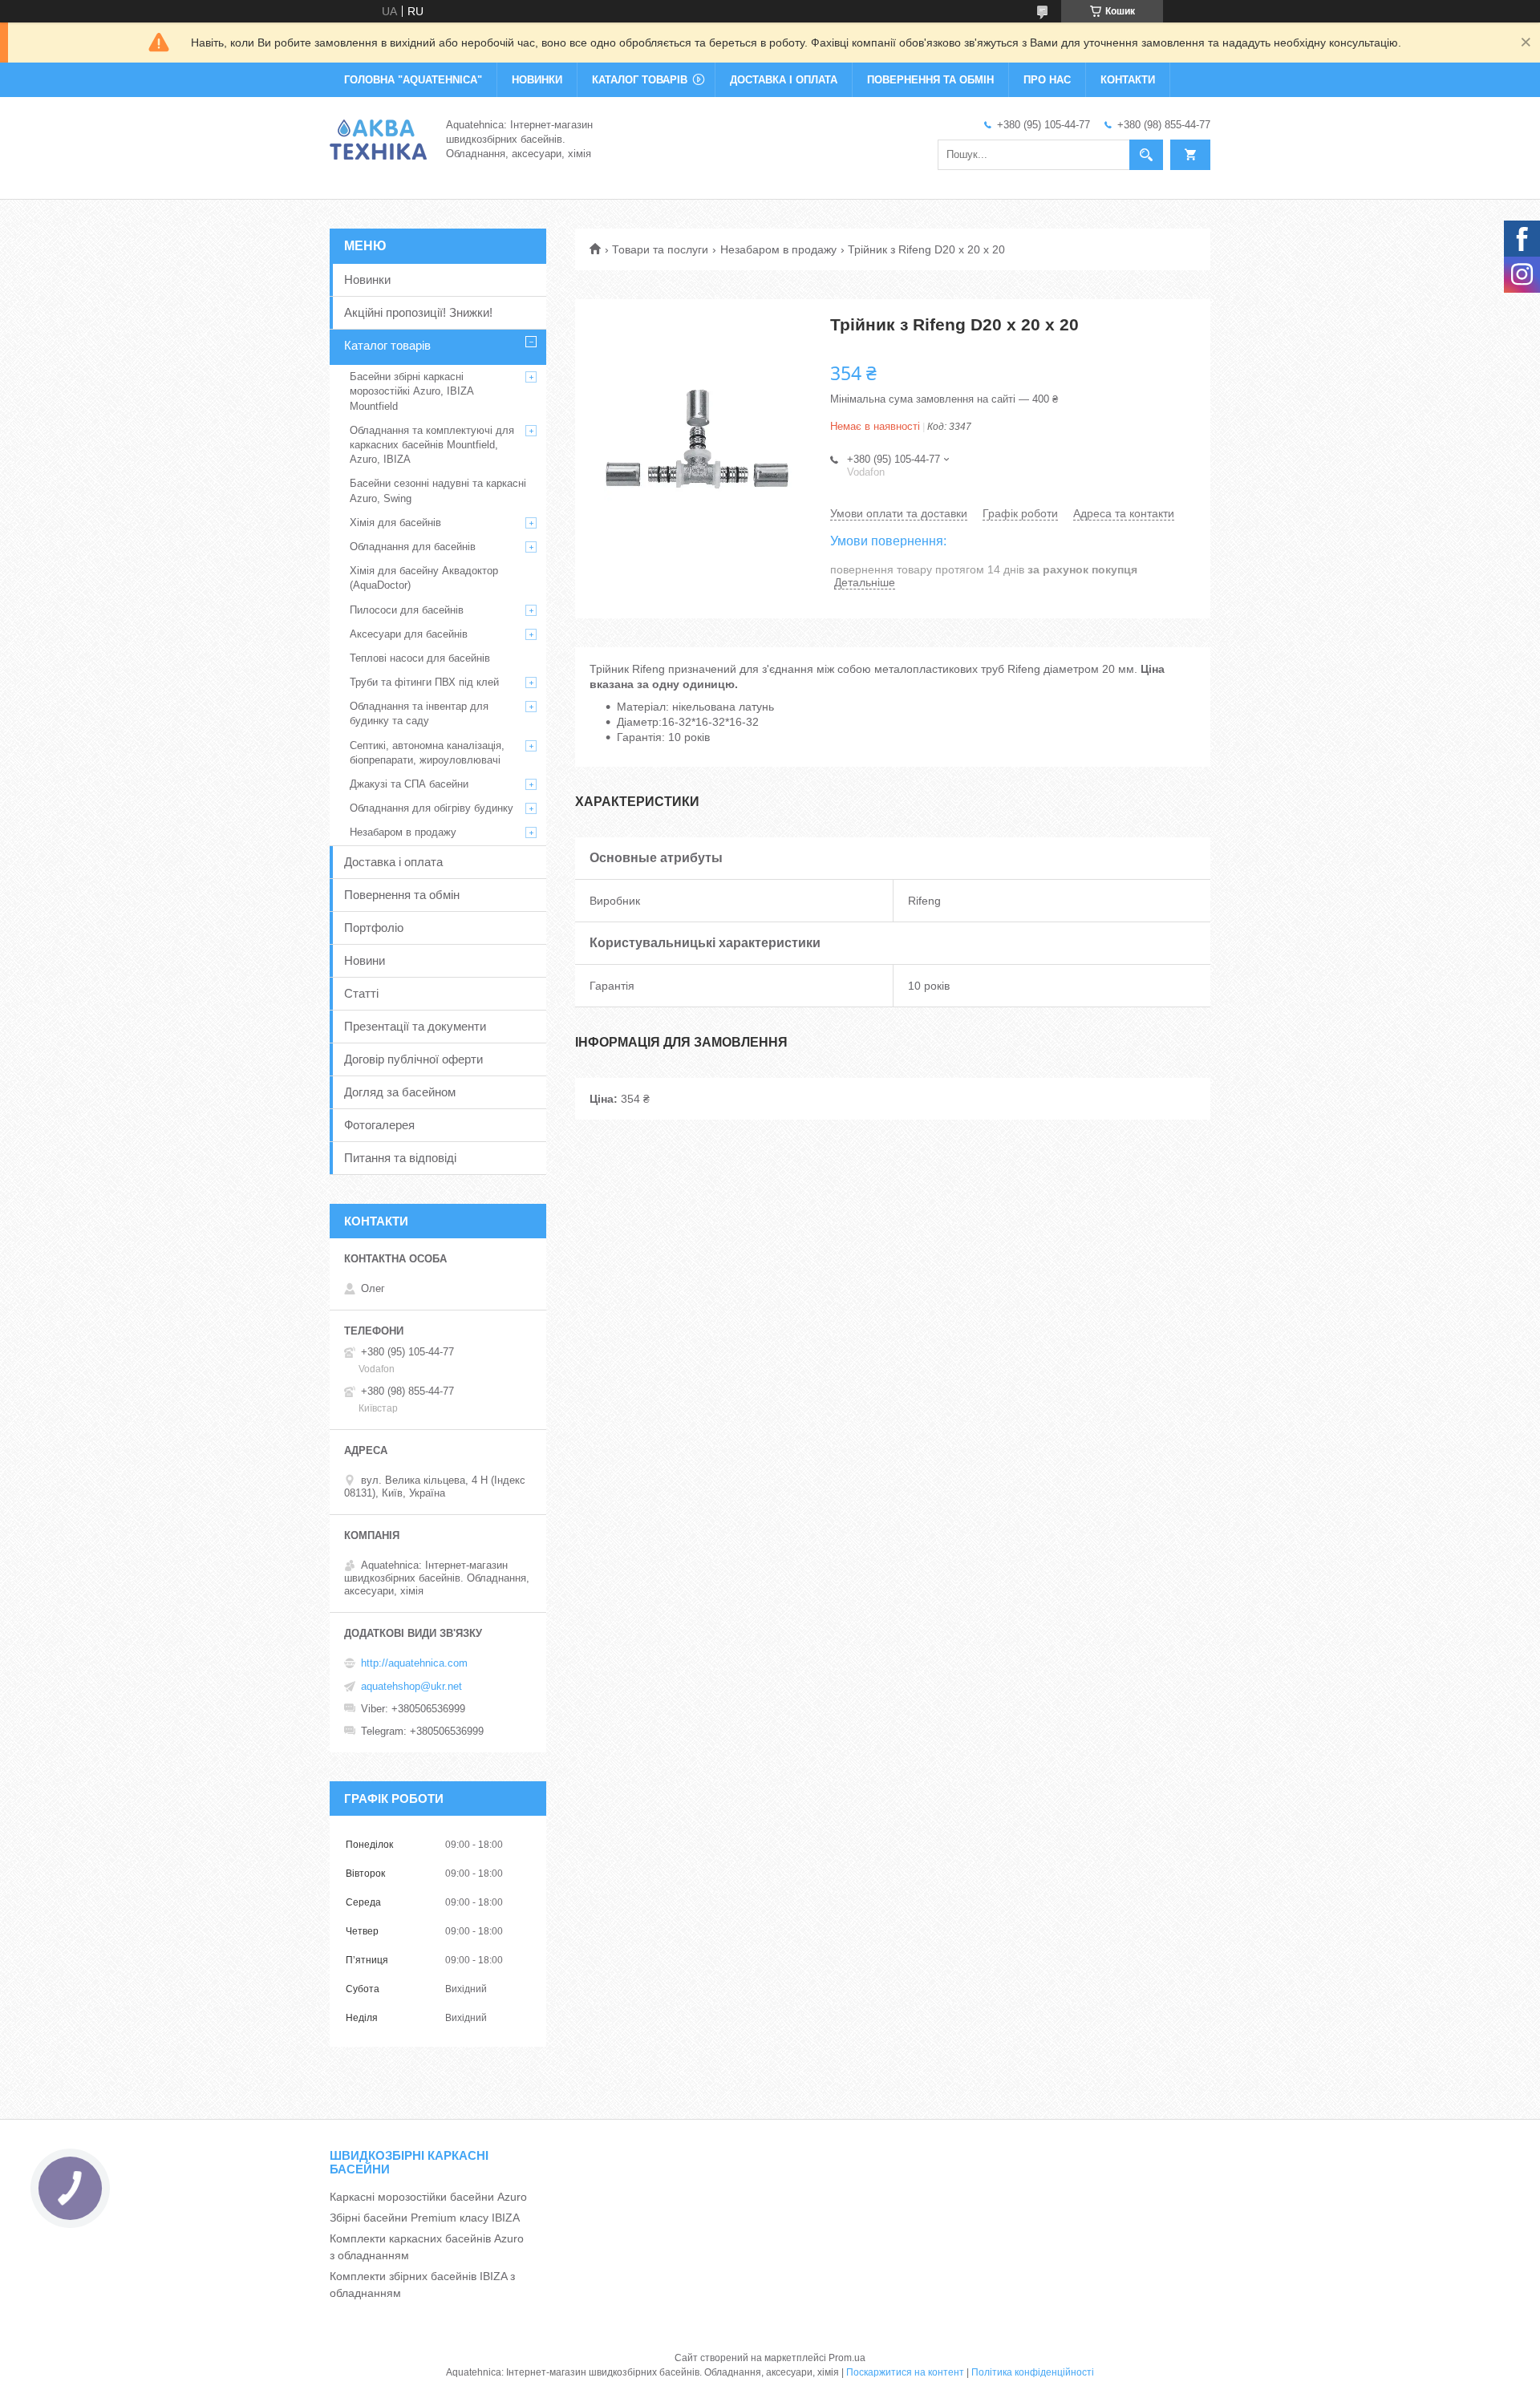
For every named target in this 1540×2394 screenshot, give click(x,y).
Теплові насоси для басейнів (420, 658)
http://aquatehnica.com (414, 1663)
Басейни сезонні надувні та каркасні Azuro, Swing (438, 490)
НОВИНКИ (537, 80)
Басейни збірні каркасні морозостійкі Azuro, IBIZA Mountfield (411, 391)
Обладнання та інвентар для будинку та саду (419, 713)
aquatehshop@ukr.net (411, 1686)
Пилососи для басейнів (407, 610)
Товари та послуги (660, 249)
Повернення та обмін (402, 895)
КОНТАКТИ (1128, 80)
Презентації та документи (415, 1026)
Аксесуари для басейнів (409, 634)
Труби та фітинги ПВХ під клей (424, 682)
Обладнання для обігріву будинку (432, 808)
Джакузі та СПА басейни (409, 784)
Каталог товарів (387, 345)
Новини (365, 960)
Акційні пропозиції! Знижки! (418, 312)
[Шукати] (1146, 155)
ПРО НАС (1047, 80)
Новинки (367, 280)
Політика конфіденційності (1033, 2372)
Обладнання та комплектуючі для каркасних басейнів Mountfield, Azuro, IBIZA (432, 445)
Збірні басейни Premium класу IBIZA (425, 2218)
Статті (361, 993)
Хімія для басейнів (395, 523)
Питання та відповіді (400, 1158)
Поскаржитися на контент (905, 2372)
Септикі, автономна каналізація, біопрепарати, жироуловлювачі (427, 753)
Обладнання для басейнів (413, 547)
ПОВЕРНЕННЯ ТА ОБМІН (930, 80)
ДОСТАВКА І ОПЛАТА (784, 80)
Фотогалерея (379, 1125)
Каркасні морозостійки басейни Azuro (428, 2197)
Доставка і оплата (393, 862)
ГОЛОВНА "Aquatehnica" (413, 80)
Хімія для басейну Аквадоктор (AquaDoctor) (424, 578)
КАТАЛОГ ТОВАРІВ (640, 80)
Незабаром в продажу (778, 249)
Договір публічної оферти (413, 1059)
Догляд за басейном (400, 1092)
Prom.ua (847, 2358)
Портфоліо (374, 928)
